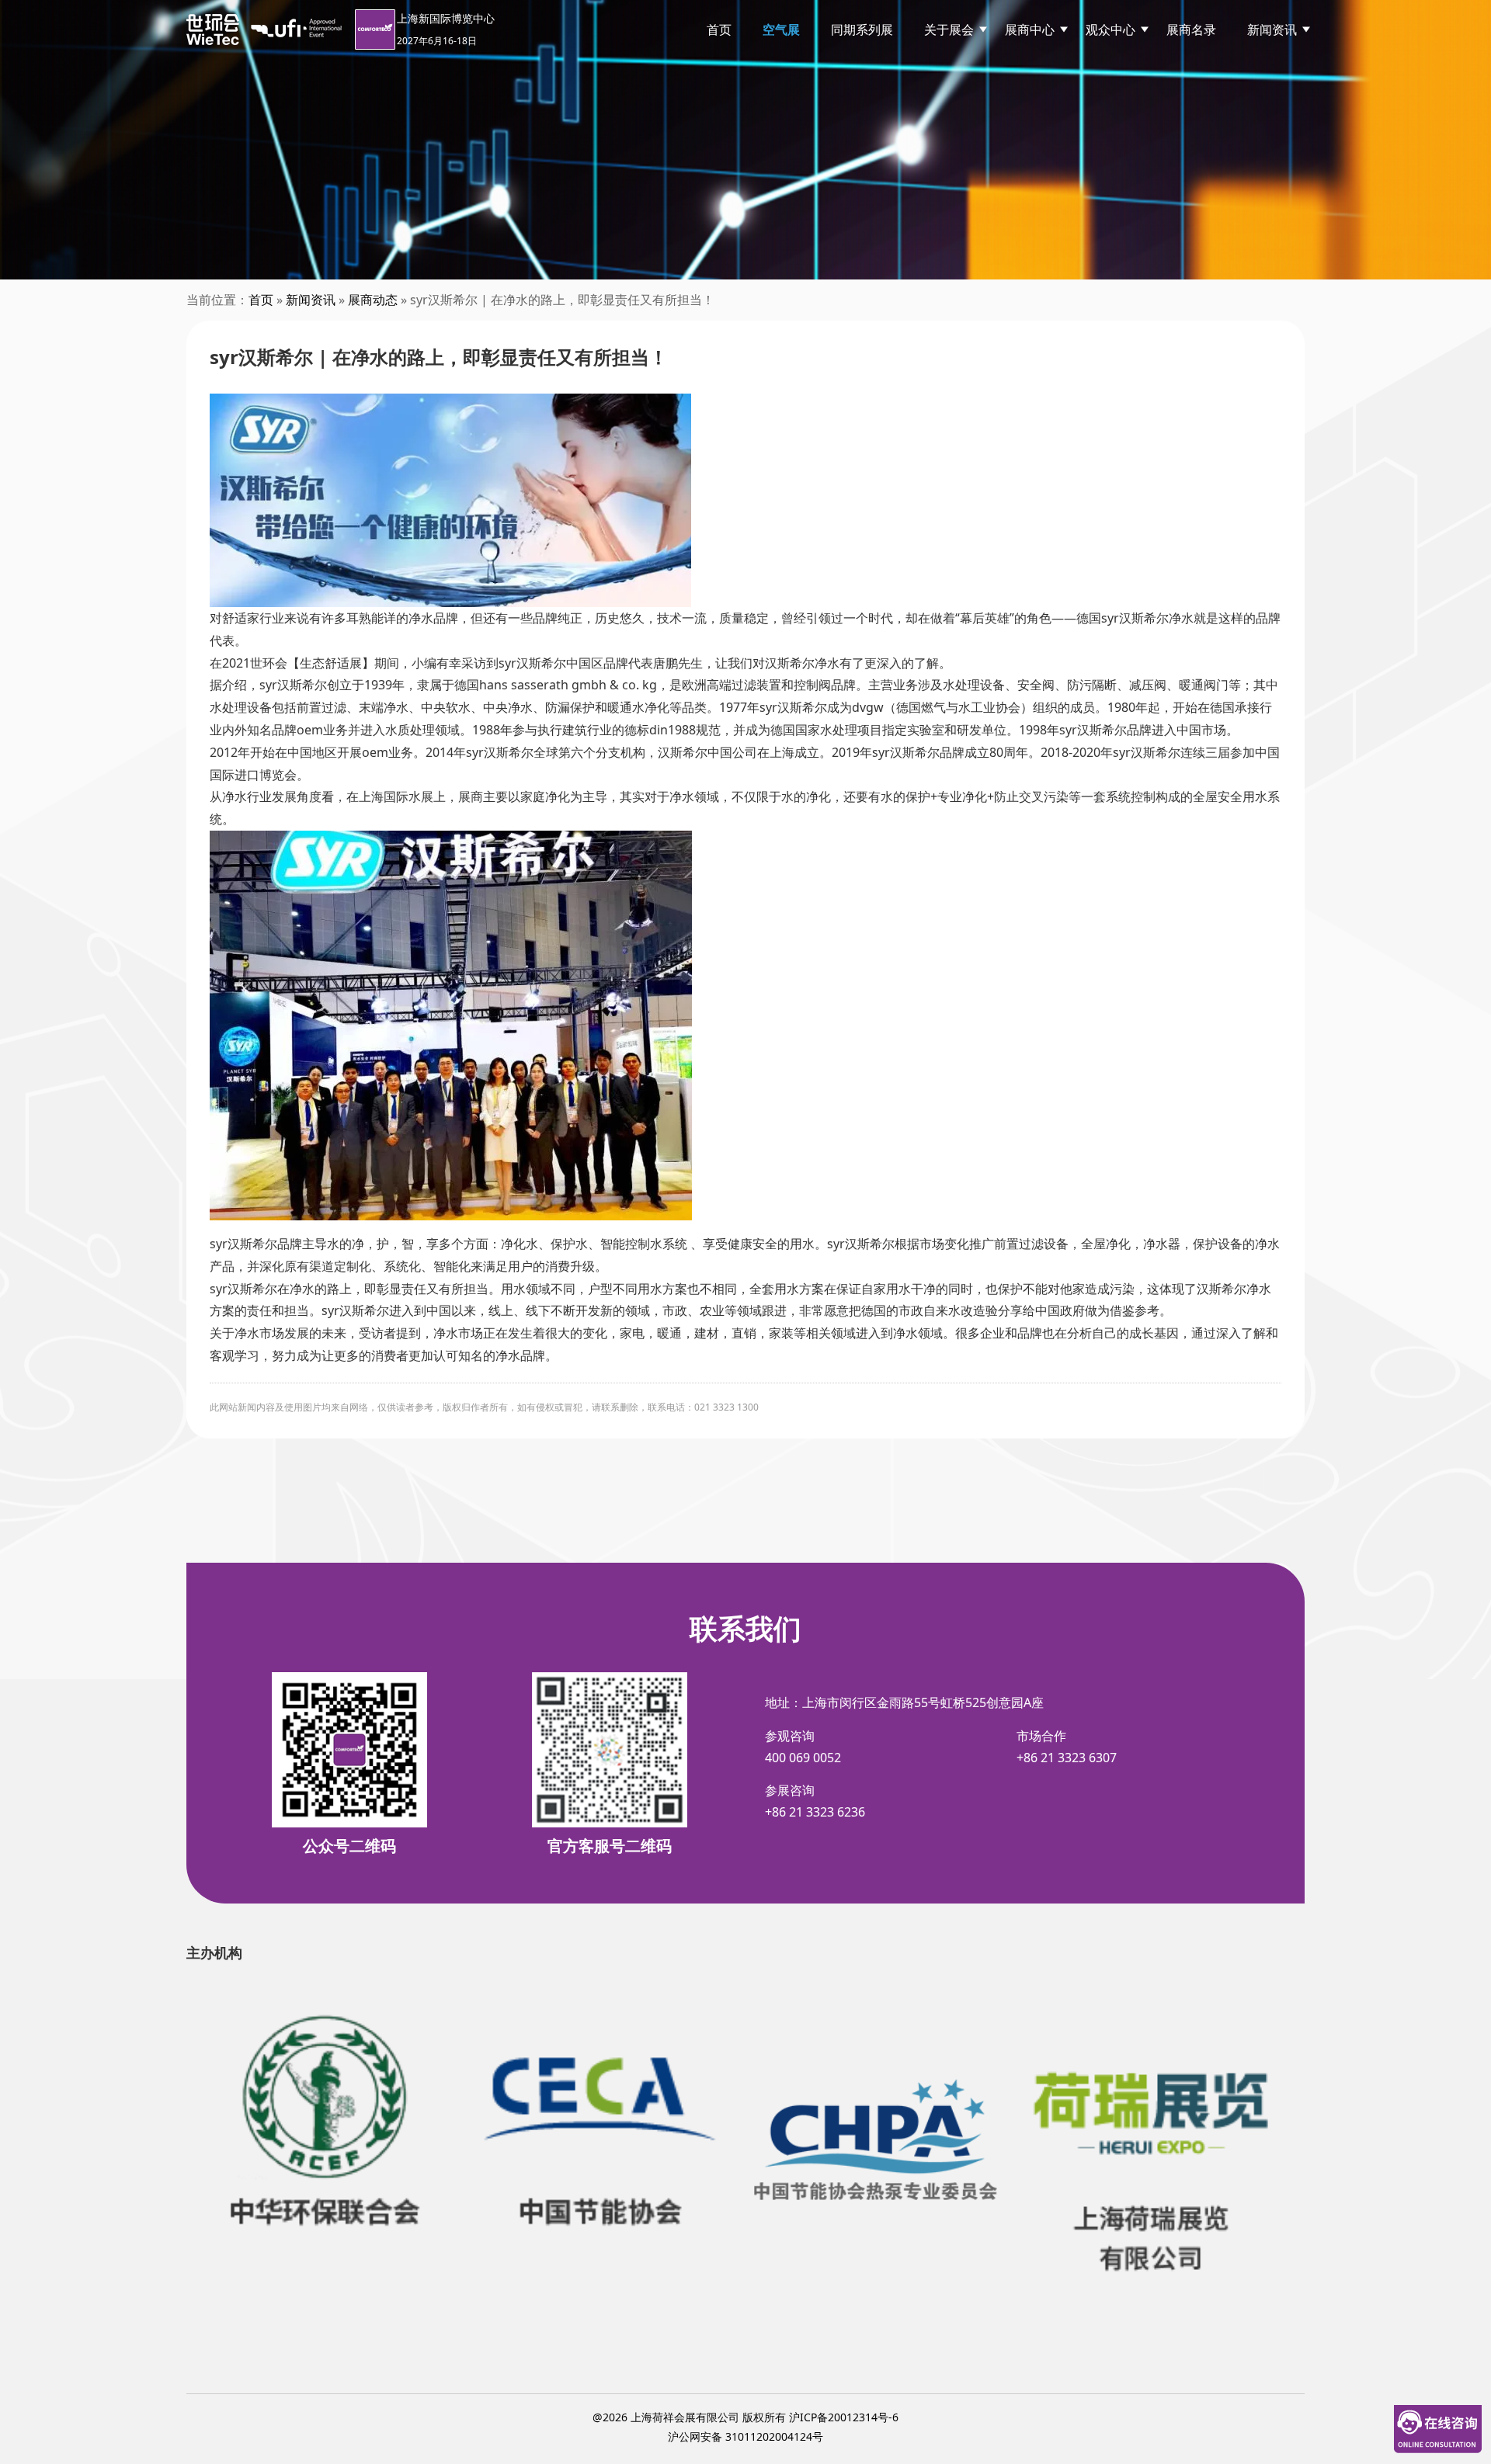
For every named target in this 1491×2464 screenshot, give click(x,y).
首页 (719, 29)
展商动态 (373, 300)
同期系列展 (862, 29)
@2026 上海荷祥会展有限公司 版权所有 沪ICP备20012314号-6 (745, 2417)
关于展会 (949, 29)
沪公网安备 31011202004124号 (745, 2436)
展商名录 (1191, 29)
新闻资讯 (1272, 29)
